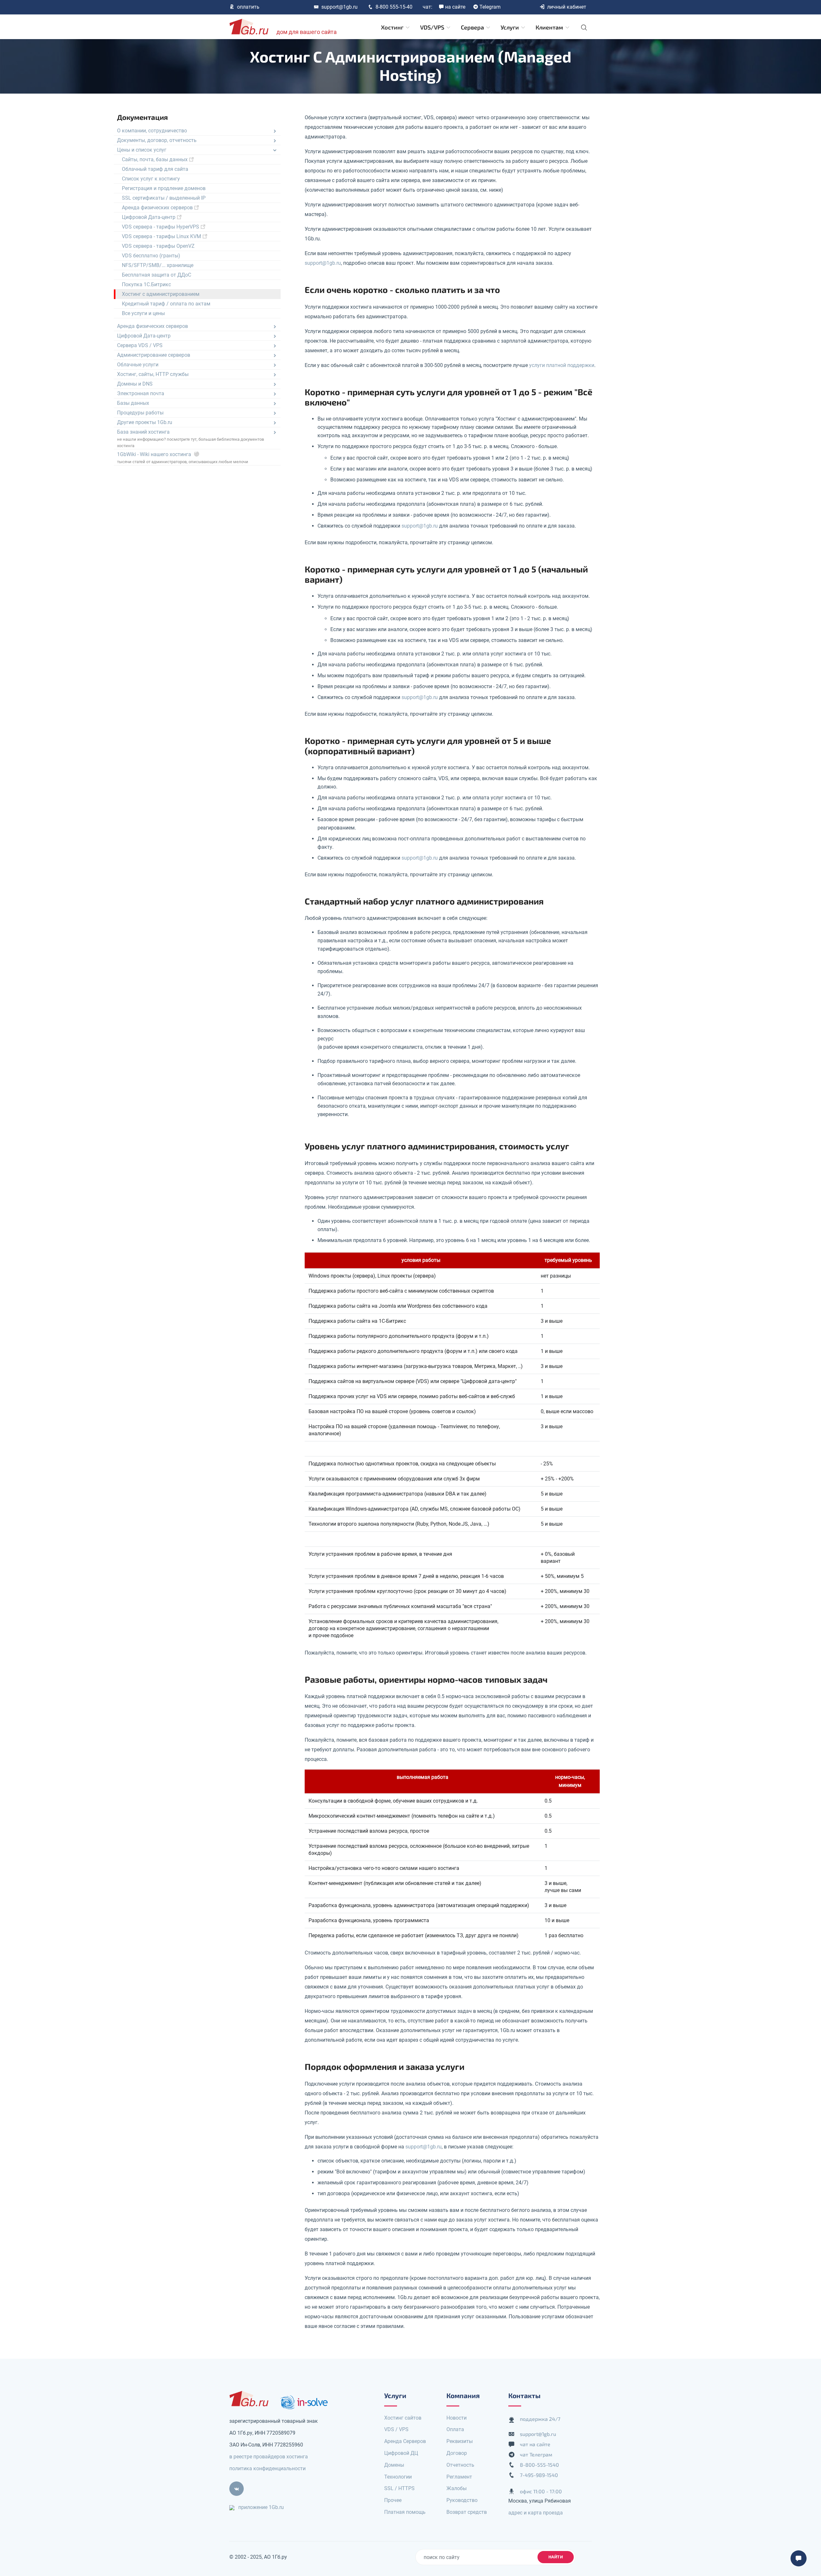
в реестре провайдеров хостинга (269, 2457)
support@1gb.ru (339, 7)
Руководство (462, 2500)
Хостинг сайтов (403, 2418)
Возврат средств (467, 2512)
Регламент (459, 2477)
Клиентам (550, 27)
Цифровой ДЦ (401, 2453)
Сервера (473, 27)
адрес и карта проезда (536, 2513)
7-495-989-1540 (539, 2475)
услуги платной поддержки (562, 365)
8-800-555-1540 (539, 2465)
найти (556, 2557)
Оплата (455, 2429)
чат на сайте (535, 2444)
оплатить (248, 7)
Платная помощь (405, 2512)
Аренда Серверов (405, 2441)
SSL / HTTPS (399, 2488)
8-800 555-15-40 (394, 7)
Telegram (490, 7)
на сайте (455, 7)
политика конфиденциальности (267, 2468)
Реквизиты (460, 2441)
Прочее (393, 2500)
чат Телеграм (536, 2454)
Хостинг (393, 27)
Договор (457, 2453)
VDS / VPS (396, 2429)
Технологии (398, 2477)
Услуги (510, 27)
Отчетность (460, 2465)
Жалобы (457, 2488)
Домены (394, 2465)
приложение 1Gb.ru (261, 2507)
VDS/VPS (433, 27)
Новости (457, 2418)
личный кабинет (567, 7)
